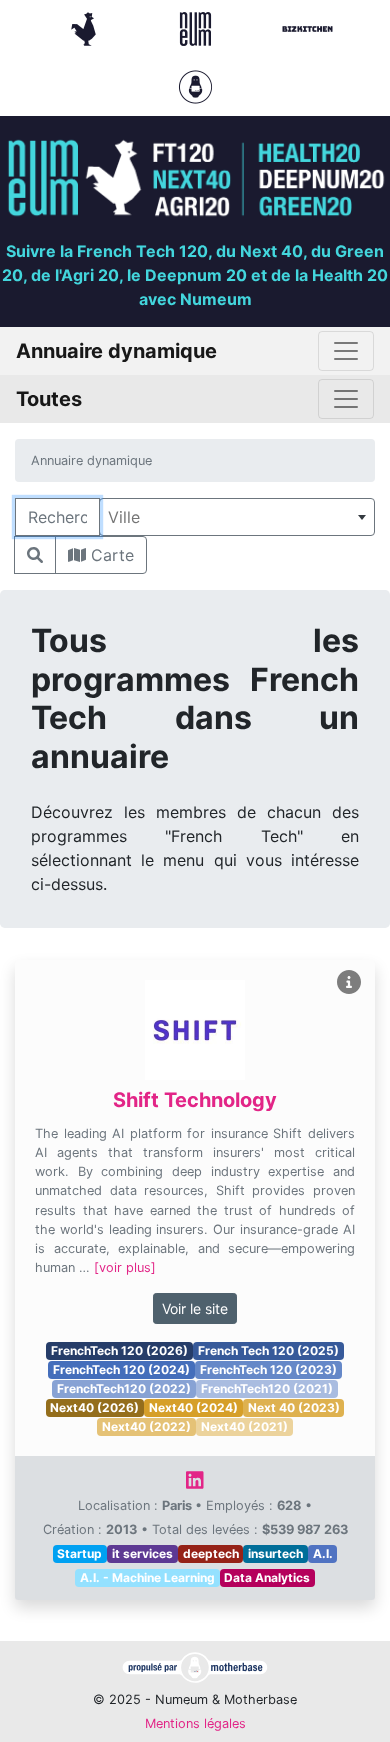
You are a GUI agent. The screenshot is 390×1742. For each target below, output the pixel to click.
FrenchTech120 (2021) (267, 1388)
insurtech (275, 1553)
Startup (79, 1553)
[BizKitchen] (307, 27)
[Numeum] (198, 27)
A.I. (323, 1553)
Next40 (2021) (244, 1426)
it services (142, 1553)
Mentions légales (195, 1723)
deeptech (211, 1553)
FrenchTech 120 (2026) (119, 1350)
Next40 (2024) (193, 1407)
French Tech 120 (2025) (268, 1350)
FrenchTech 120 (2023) (268, 1369)
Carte (110, 555)
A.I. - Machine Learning (147, 1577)
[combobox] (237, 517)
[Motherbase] (195, 85)
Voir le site (195, 1308)
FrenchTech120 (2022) (124, 1388)
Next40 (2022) (146, 1426)
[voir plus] (125, 1267)
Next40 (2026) (94, 1407)
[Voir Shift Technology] (349, 982)
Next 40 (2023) (294, 1407)
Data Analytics (267, 1577)
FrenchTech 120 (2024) (121, 1369)
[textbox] (237, 517)
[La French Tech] (86, 27)
